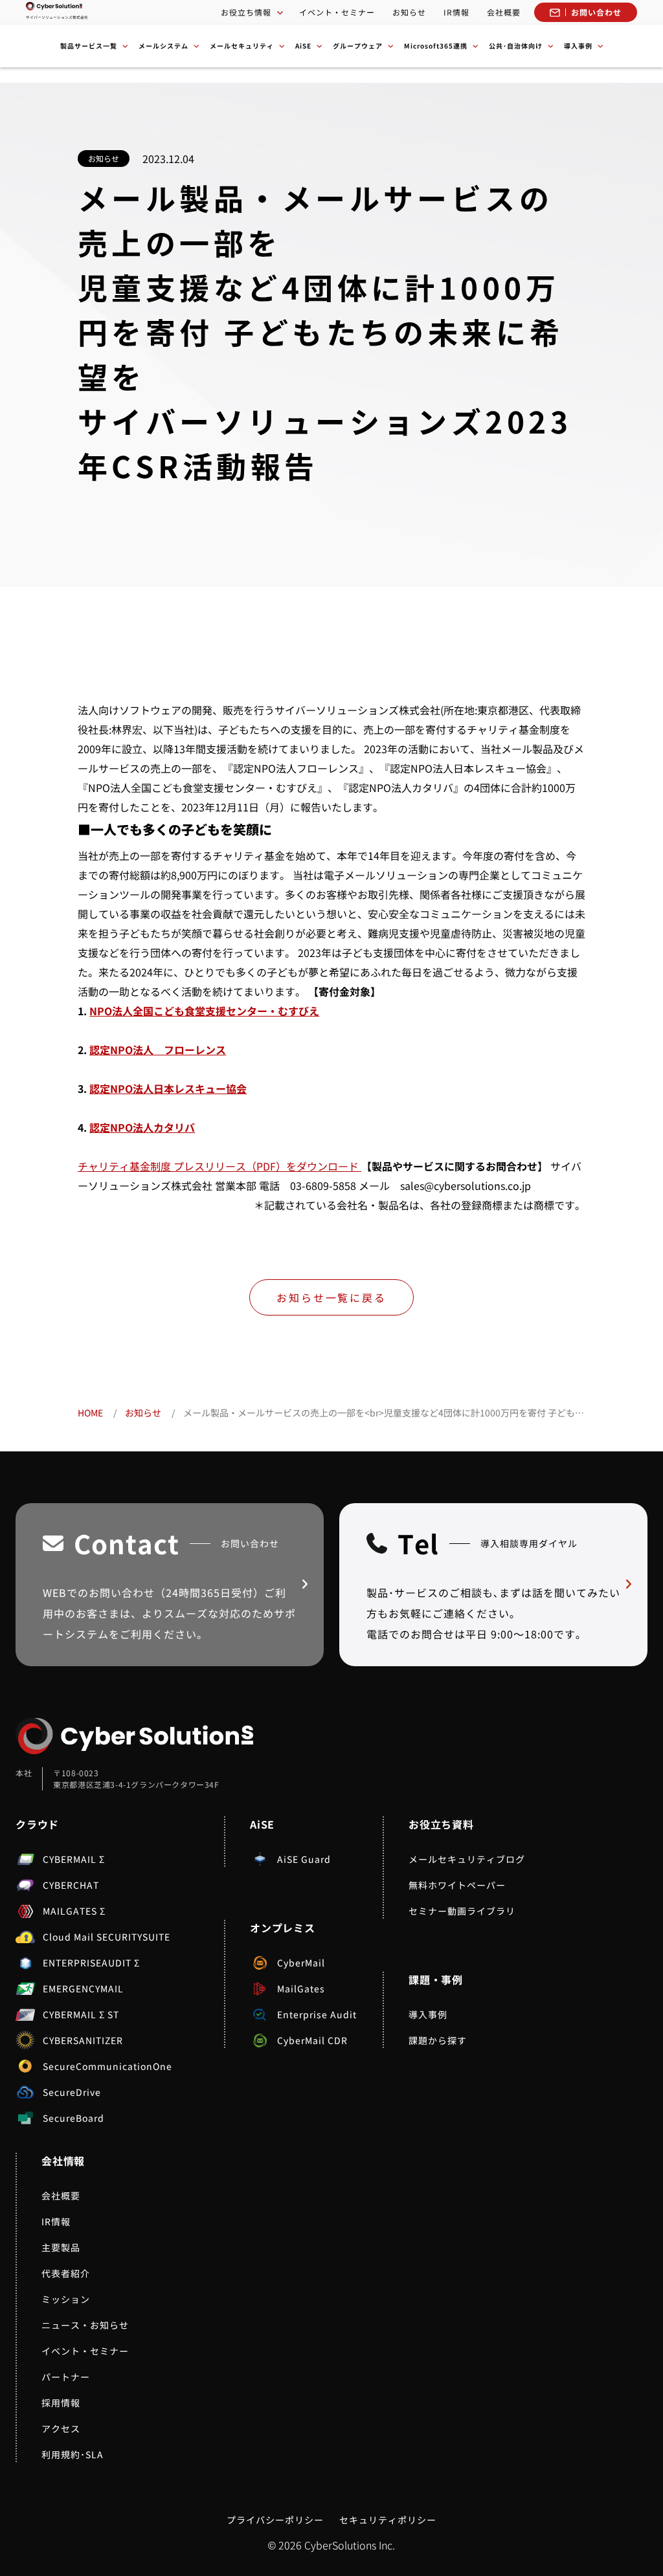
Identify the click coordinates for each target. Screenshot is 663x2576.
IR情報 (456, 12)
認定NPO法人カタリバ (142, 1127)
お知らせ (409, 12)
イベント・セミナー (337, 12)
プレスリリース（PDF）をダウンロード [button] (267, 1166)
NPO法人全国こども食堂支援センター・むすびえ (204, 1011)
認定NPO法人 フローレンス (158, 1050)
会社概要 (504, 12)
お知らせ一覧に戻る (331, 1297)
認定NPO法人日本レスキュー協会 (168, 1088)
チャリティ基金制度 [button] (126, 1166)
